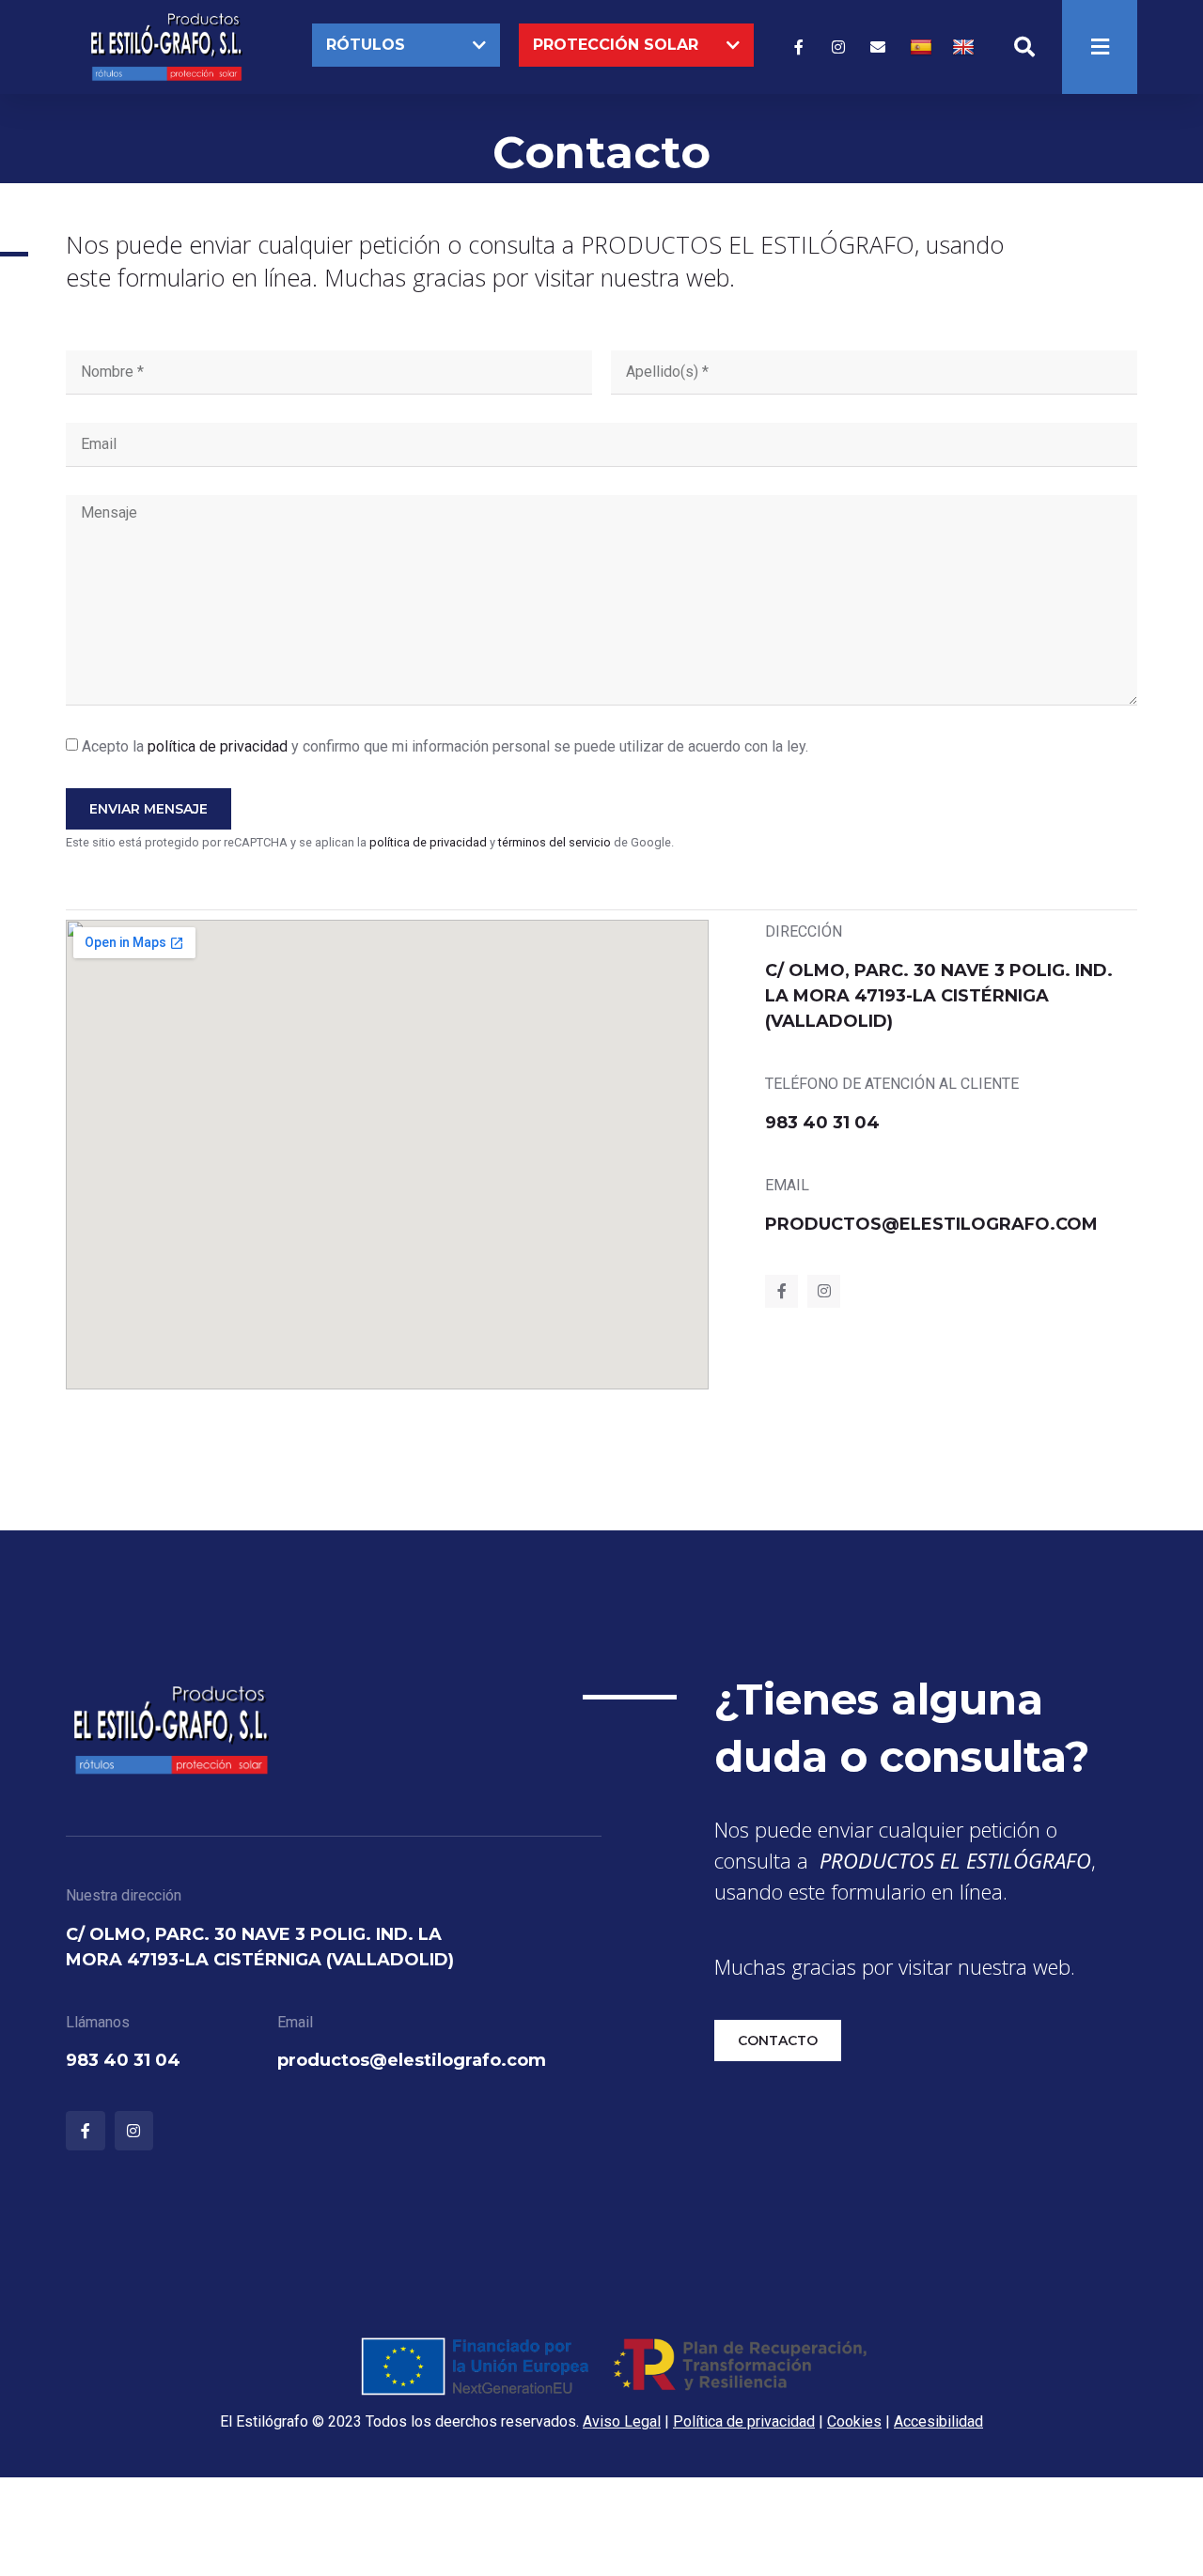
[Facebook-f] (799, 47)
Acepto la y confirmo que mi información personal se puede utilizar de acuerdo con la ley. (445, 746)
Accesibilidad (938, 2421)
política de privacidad (218, 746)
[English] (966, 47)
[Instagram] (838, 47)
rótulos (366, 45)
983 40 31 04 (822, 1123)
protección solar (616, 45)
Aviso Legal (622, 2421)
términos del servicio (555, 842)
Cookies (854, 2421)
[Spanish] (923, 47)
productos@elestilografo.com (931, 1224)
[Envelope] (878, 47)
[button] (406, 45)
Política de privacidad (744, 2421)
